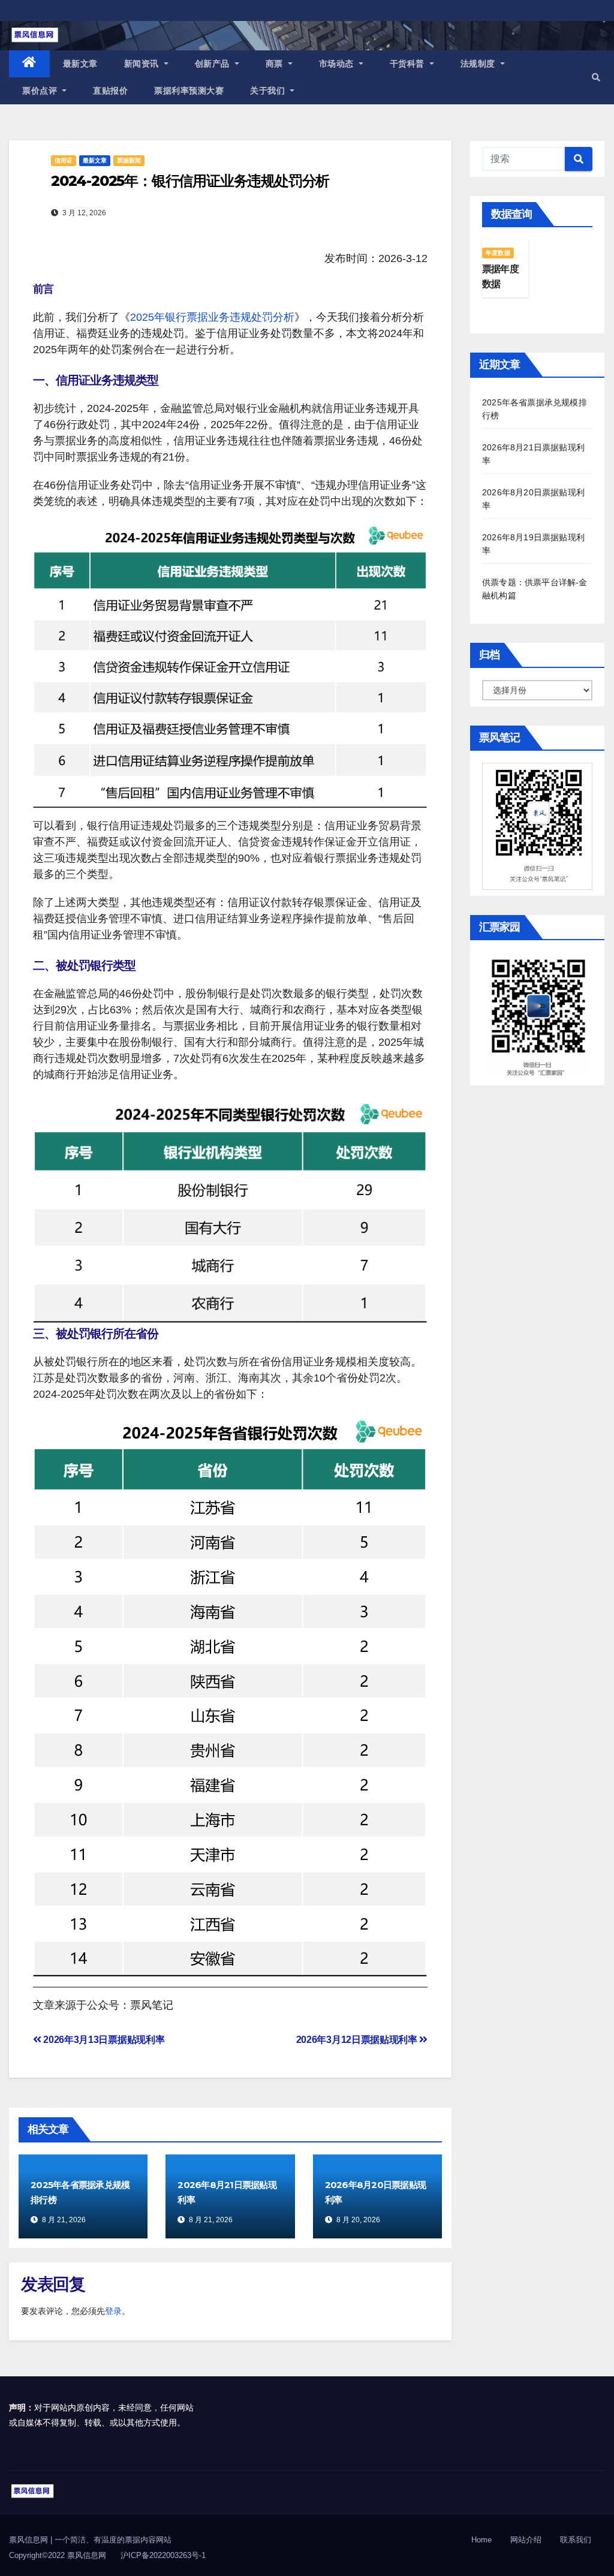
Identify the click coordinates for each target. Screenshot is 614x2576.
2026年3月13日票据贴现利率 (103, 2040)
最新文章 (80, 64)
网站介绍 (526, 2540)
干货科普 (409, 64)
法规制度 (479, 64)
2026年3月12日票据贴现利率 (358, 2040)
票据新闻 (129, 160)
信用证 (64, 160)
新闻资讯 (143, 64)
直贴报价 (110, 91)
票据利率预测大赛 (189, 91)
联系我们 (576, 2540)
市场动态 (338, 64)
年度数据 (498, 253)
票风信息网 (30, 2540)
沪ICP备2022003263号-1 (163, 2555)
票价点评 (41, 91)
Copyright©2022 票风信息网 (58, 2555)
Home (481, 2540)
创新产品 (214, 64)
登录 (113, 2311)
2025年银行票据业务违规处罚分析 (212, 317)
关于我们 (269, 91)
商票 (276, 64)
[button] (596, 77)
